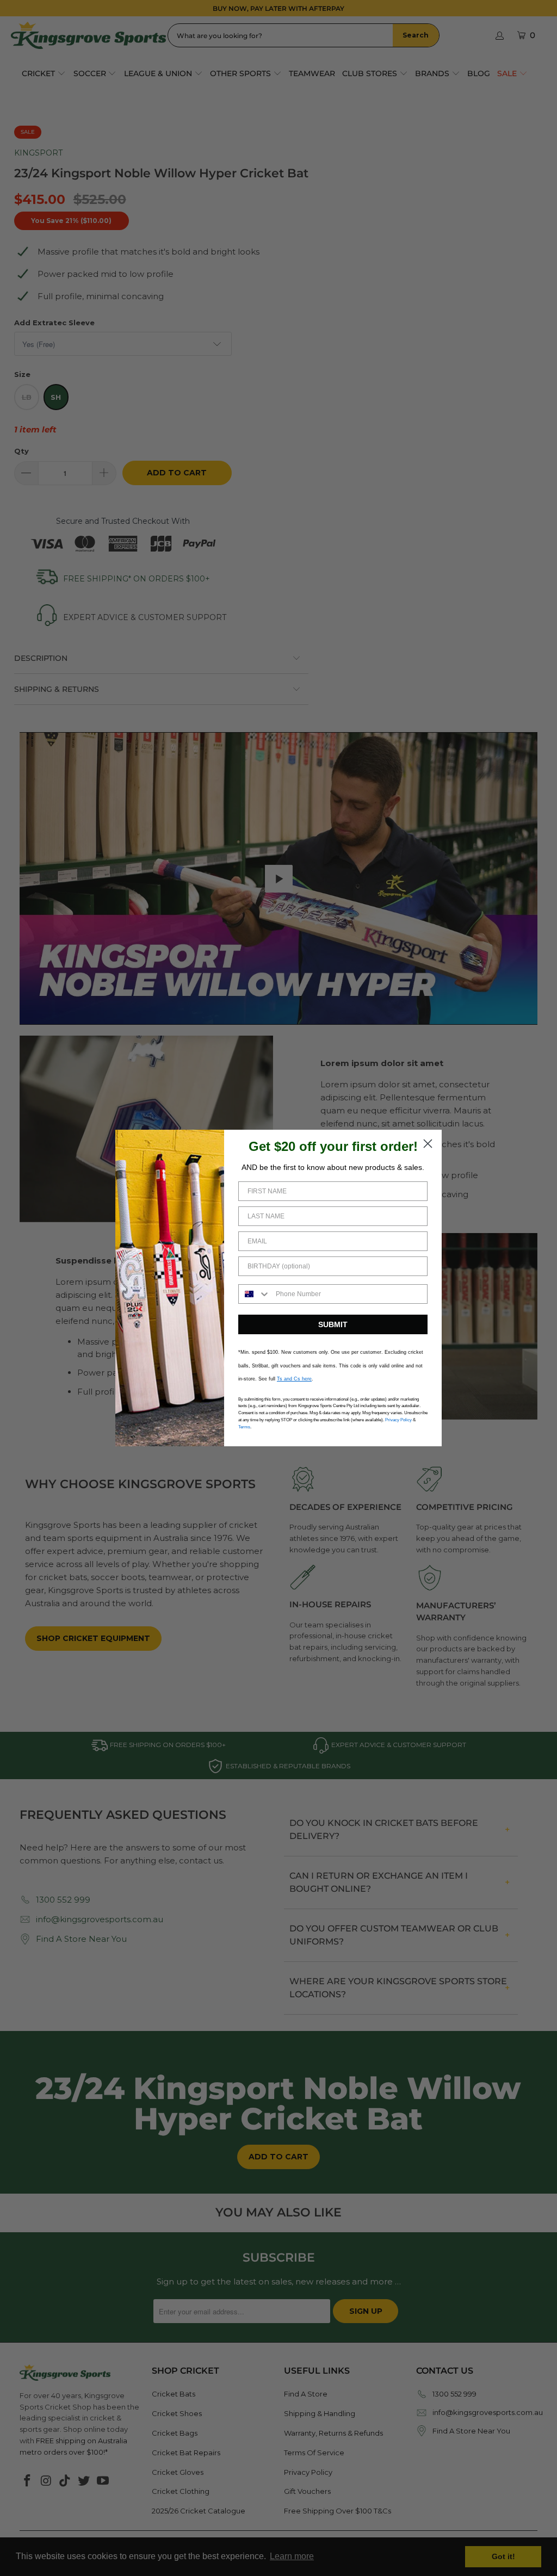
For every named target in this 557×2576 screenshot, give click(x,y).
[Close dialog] (428, 1144)
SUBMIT (333, 1324)
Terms (244, 1427)
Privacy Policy (398, 1420)
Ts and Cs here (294, 1379)
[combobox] (255, 1294)
